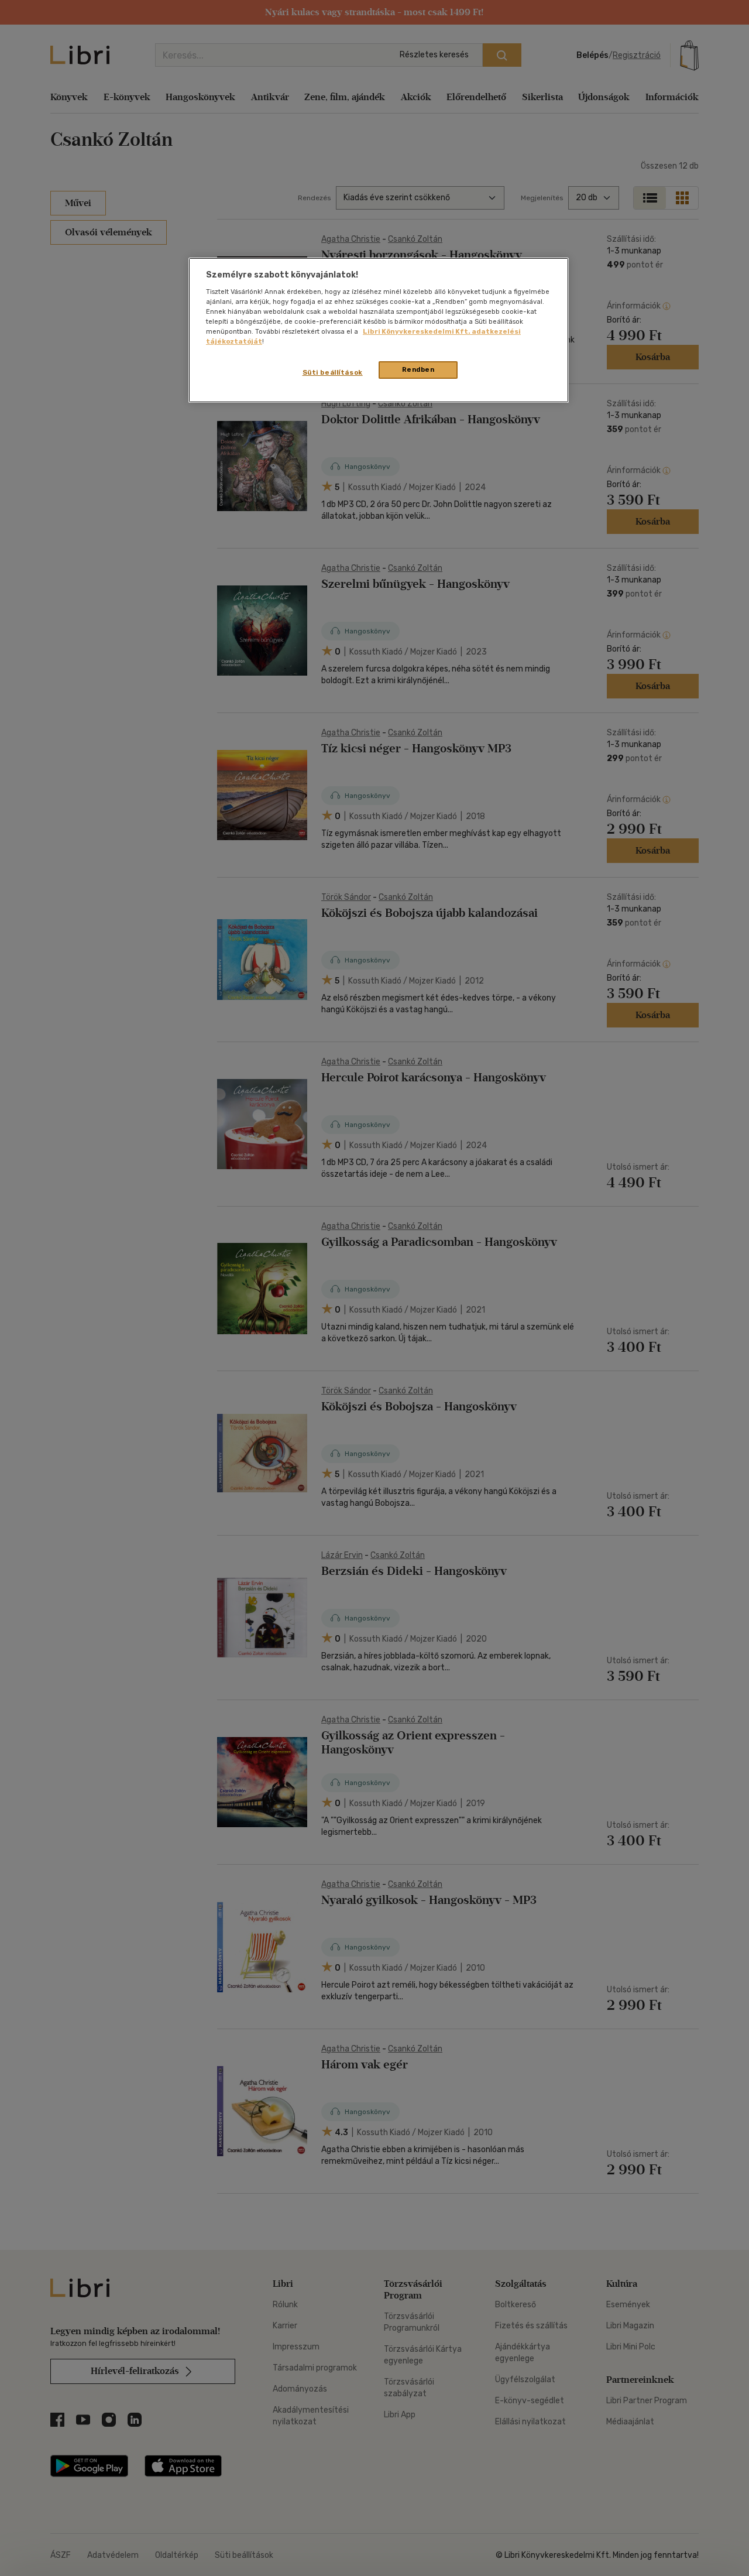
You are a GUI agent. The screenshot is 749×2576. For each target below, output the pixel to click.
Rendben (418, 369)
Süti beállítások (333, 372)
